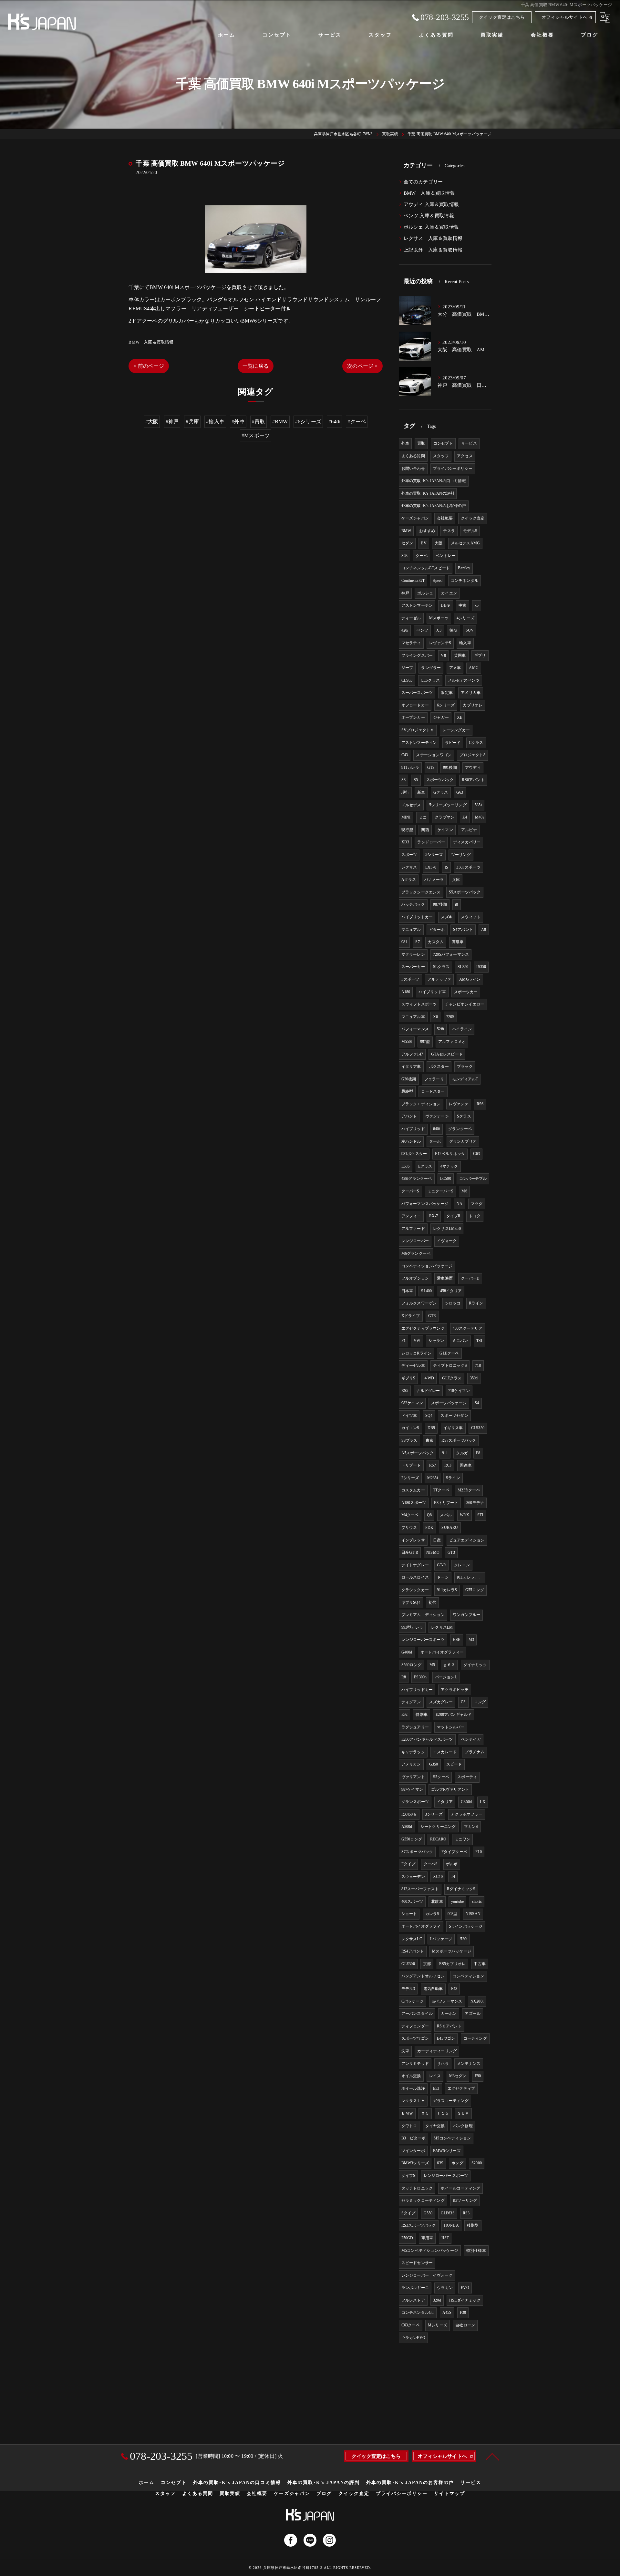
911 (445, 1453)
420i (405, 630)
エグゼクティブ (461, 2088)
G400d (407, 1652)
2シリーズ (410, 1478)
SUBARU (450, 1528)
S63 (405, 556)
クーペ (422, 556)
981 (404, 942)
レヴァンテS (440, 643)
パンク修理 (463, 2126)
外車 (405, 443)
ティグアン (411, 1702)
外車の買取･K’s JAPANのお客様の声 (434, 506)
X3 (439, 630)
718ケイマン (459, 1391)
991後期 (450, 768)
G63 (460, 792)
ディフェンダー (415, 2026)
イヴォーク (447, 1241)
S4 (477, 1403)
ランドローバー (431, 842)
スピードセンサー (417, 2263)
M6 (464, 1191)
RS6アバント (473, 780)
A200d (407, 1827)
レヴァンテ (459, 1104)
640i (437, 1129)
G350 (434, 1764)
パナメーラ (434, 880)
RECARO (438, 1839)
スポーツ (409, 855)
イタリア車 (411, 1066)
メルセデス (411, 805)
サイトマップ (449, 2494)
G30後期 (409, 1079)
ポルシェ (425, 593)
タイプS (408, 2176)
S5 (416, 780)
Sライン (453, 1478)
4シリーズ (465, 618)
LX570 (431, 867)
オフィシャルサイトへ (564, 17)
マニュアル (411, 930)
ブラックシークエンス (421, 892)
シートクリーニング (438, 1827)
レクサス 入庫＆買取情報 (433, 238)
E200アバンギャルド (454, 1715)
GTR (432, 1316)
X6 (435, 1017)
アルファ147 (412, 1054)
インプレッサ (413, 1540)
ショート (409, 1914)
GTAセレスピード (447, 1054)
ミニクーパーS (440, 1191)
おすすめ (427, 531)
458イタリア (451, 1291)
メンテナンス (469, 2064)
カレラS (432, 1914)
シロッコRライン (417, 1353)
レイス (435, 2076)
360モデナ (475, 1503)
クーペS (431, 1864)
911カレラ (410, 768)
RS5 (405, 1391)
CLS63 (407, 680)
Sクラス (464, 1116)
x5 (477, 605)
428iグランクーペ (417, 1179)
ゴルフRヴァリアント (450, 1789)
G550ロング (412, 1839)
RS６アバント (449, 2026)
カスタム (436, 942)
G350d (466, 1802)
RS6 (480, 1104)
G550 (428, 2213)
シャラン (436, 1341)
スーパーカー (413, 967)
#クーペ (357, 422)
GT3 (451, 1552)
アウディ (473, 768)
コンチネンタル (465, 581)
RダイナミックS (461, 1889)
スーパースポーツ (417, 693)
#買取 (258, 422)
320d (437, 2300)
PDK (429, 1528)
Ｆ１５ (443, 2113)
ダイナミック (475, 1665)
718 (478, 1365)
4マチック (449, 1166)
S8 (403, 780)
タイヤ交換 (435, 2126)
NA (460, 1204)
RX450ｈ (409, 1814)
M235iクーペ (469, 1490)
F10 (479, 1852)
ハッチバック (413, 904)
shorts (477, 1901)
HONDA (451, 2225)
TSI (479, 1341)
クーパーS (410, 1191)
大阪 (439, 543)
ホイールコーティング (460, 2188)
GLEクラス (452, 1378)
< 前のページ (149, 366)
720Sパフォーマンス (451, 954)
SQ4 (429, 1416)
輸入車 (465, 643)
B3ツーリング (465, 2200)
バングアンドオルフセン (423, 1976)
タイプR (454, 1216)
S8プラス (409, 1440)
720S (450, 1017)
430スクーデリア (468, 1328)
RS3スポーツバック (419, 2225)
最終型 (407, 1091)
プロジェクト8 (472, 755)
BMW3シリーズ (415, 2163)
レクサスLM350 (447, 1229)
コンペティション (469, 1976)
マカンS (471, 1827)
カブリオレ (473, 705)
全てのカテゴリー (423, 182)
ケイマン (445, 830)
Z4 (465, 817)
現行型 (407, 830)
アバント (409, 1116)
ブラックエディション (421, 1104)
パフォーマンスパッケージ (425, 1204)
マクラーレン (413, 954)
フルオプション (415, 1278)
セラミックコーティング (423, 2200)
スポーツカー (466, 992)
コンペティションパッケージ (427, 1266)
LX (482, 1802)
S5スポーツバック (465, 892)
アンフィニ (411, 1216)
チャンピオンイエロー (465, 1004)
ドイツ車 (409, 1416)
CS (463, 1702)
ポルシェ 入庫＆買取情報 (431, 227)
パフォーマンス (415, 1029)
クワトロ (409, 2126)
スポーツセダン (454, 1416)
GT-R (441, 1565)
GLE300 (408, 1964)
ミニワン (463, 1839)
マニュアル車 (413, 1017)
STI (480, 1515)
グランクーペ (460, 1129)
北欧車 (437, 1901)
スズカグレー (441, 1702)
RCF (448, 1465)
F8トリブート (446, 1503)
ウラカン (445, 2288)
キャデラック (413, 1752)
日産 (437, 1540)
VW (417, 1341)
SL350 (463, 967)
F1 (403, 1341)
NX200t (477, 2001)
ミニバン (460, 1341)
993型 (453, 1914)
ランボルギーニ (415, 2288)
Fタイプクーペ (454, 1852)
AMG (474, 668)
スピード (454, 1764)
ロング (480, 1702)
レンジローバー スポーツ (446, 2176)
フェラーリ (434, 1079)
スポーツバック (440, 780)
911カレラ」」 (470, 1577)
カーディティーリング (437, 2051)
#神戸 (172, 422)
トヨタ (475, 1216)
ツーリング (461, 855)
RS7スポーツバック (459, 1440)
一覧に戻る (256, 366)
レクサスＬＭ (413, 2101)
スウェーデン (413, 1877)
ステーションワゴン (434, 755)
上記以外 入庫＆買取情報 (433, 250)
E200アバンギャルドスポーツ (427, 1739)
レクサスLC (412, 1939)
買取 (421, 443)
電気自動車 (433, 1989)
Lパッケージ (441, 1939)
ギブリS (408, 1378)
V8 (443, 655)
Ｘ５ (425, 2113)
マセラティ (411, 643)
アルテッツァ (439, 979)
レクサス (409, 867)
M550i (407, 1042)
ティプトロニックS (450, 1365)
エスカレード (445, 1752)
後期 (453, 630)
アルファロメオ (452, 1042)
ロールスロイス (415, 1577)
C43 (405, 755)
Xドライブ (411, 1316)
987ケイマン (412, 1789)
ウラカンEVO (413, 2338)
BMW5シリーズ (447, 2151)
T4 (453, 1877)
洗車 (405, 2051)
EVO (465, 2288)
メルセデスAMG (465, 543)
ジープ (407, 668)
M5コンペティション (452, 2138)
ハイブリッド (413, 1129)
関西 (425, 830)
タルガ (462, 1453)
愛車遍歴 (445, 1278)
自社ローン (465, 2325)
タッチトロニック (417, 2188)
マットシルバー (451, 1727)
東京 (429, 1440)
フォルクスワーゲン (419, 1303)
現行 (405, 792)
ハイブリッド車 (432, 992)
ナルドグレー (428, 1391)
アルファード (413, 1229)
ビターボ (437, 930)
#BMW (280, 422)
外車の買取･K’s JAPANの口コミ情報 (434, 481)
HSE (457, 1640)
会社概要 (445, 518)
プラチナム (475, 1752)
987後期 (440, 904)
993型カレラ (412, 1627)
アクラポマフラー (467, 1814)
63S (440, 2163)
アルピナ (469, 830)
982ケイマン (412, 1403)
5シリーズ (434, 855)
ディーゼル (411, 618)
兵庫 (456, 880)
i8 (456, 904)
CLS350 (478, 1428)
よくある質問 (413, 456)
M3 (471, 1640)
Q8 (429, 1515)
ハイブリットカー (417, 917)
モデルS (470, 531)
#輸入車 (215, 422)
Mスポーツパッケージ (452, 1951)
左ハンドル (411, 1141)
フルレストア (413, 2300)
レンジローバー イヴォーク (427, 2275)
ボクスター (439, 1066)
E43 (454, 1989)
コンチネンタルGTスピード (426, 568)
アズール (473, 2014)
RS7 (433, 1465)
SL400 (426, 1291)
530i (464, 1939)
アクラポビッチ (455, 1690)
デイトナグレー (415, 1565)
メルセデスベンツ (464, 680)
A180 (406, 992)
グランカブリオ (463, 1141)
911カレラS (447, 1590)
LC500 (446, 1179)
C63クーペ (411, 2325)
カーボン (449, 2014)
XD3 (405, 842)
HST (445, 2238)
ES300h (420, 1677)
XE (460, 717)
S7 (417, 942)
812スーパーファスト (420, 1889)
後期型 (473, 2225)
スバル (446, 1515)
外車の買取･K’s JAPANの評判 (428, 493)
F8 (478, 1453)
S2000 (477, 2163)
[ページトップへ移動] (492, 2456)
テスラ (449, 531)
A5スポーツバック (418, 1453)
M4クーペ (410, 1515)
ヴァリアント (413, 1777)
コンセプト (443, 443)
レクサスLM (442, 1627)
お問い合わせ (413, 469)
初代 (432, 1602)
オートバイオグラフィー (442, 1652)
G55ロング (475, 1590)
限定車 (447, 693)
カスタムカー (413, 1490)
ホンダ (457, 2163)
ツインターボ (413, 2151)
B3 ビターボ (413, 2138)
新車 (421, 792)
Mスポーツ (439, 618)
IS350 (481, 967)
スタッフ (441, 456)
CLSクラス (430, 680)
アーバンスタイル (417, 2014)
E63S (406, 1166)
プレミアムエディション (423, 1615)
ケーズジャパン (415, 518)
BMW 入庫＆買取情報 (151, 342)
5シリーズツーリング (448, 805)
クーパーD (470, 1278)
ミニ (423, 817)
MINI (406, 817)
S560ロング (411, 1665)
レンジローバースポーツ (423, 1640)
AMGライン (470, 979)
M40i (479, 817)
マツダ (477, 1204)
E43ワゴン (446, 2038)
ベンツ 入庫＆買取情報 (429, 216)
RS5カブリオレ (453, 1964)
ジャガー (441, 717)
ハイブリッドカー (417, 1690)
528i (440, 1029)
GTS (431, 768)
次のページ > (362, 366)
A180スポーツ (414, 1503)
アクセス (465, 456)
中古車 (480, 1964)
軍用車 (427, 2238)
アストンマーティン (419, 743)
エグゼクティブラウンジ (423, 1328)
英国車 (460, 655)
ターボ (435, 1141)
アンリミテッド (415, 2064)
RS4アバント (413, 1951)
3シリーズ (434, 1814)
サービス (469, 443)
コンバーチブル (473, 1179)
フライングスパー (417, 655)
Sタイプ (408, 2213)
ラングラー (431, 668)
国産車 (466, 1465)
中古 (462, 605)
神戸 (405, 593)
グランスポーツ (415, 1802)
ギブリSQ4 (411, 1602)
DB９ (446, 605)
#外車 (238, 422)
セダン (407, 543)
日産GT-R (410, 1552)
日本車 (407, 1291)
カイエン (449, 593)
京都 (427, 1964)
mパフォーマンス (447, 2001)
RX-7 (434, 1216)
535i (478, 805)
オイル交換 (411, 2076)
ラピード (453, 743)
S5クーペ (441, 1777)
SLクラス (441, 967)
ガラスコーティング (451, 2101)
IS (446, 867)
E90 (478, 2076)
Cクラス (476, 743)
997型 (425, 1042)
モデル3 (408, 1989)
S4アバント (463, 930)
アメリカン (411, 1764)
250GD (407, 2238)
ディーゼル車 (413, 1365)
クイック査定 (473, 518)
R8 (404, 1677)
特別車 (422, 1715)
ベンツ (423, 630)
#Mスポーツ (256, 435)
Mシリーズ (438, 2325)
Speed (438, 581)
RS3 (466, 2213)
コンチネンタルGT (418, 2313)
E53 (436, 2088)
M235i (433, 1478)
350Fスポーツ (468, 867)
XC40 (438, 1877)
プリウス (409, 1528)
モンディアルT (465, 1079)
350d (474, 1378)
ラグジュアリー (415, 1727)
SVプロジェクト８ (418, 730)
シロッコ (453, 1303)
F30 (463, 2313)
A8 (484, 930)
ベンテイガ (471, 1739)
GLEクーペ (449, 1353)
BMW (406, 531)
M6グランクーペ (416, 1253)
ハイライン (462, 1029)
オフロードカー (415, 705)
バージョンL (446, 1677)
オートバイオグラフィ (421, 1926)
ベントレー (445, 556)
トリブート (411, 1465)
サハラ (443, 2064)
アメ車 (455, 668)
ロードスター (433, 1091)
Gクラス (441, 792)
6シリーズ (446, 705)
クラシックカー (415, 1590)
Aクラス (409, 880)
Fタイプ (408, 1864)
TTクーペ (441, 1490)
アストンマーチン (417, 605)
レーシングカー (456, 730)
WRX (465, 1515)
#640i (334, 422)
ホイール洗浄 (413, 2088)
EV (424, 543)
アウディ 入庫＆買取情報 (431, 204)
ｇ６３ (449, 1665)
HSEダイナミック (465, 2300)
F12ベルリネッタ (450, 1154)
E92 (405, 1715)
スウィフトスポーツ (419, 1004)
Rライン (476, 1303)
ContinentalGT (413, 581)
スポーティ (467, 1777)
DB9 (431, 1428)
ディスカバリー (467, 842)
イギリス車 (453, 1428)
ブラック (465, 1066)
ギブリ (480, 655)
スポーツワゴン (415, 2038)
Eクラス (425, 1166)
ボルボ (452, 1864)
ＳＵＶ (463, 2113)
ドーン (443, 1577)
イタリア (445, 1802)
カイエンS (410, 1428)
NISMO (433, 1552)
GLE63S (448, 2213)
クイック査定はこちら (502, 17)
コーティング (475, 2038)
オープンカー (413, 717)
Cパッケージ (413, 2001)
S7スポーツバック (417, 1852)
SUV (470, 630)
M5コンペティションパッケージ (430, 2251)
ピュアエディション (467, 1540)
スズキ (447, 917)
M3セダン (458, 2076)
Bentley (464, 568)
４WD (429, 1378)
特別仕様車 (476, 2251)
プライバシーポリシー (453, 469)
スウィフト (471, 917)
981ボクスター (414, 1154)
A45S (447, 2313)
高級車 (458, 942)
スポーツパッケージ (449, 1403)
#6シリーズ (308, 422)
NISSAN (473, 1914)
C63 (476, 1154)
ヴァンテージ (437, 1116)
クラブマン (444, 817)
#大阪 (152, 422)
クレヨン (462, 1565)
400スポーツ (412, 1901)
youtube (457, 1901)
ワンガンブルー (466, 1615)
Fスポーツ (410, 979)
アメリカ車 (471, 693)
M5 (432, 1665)
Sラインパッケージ (466, 1926)
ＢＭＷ (407, 2113)
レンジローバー (415, 1241)
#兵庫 (192, 422)
